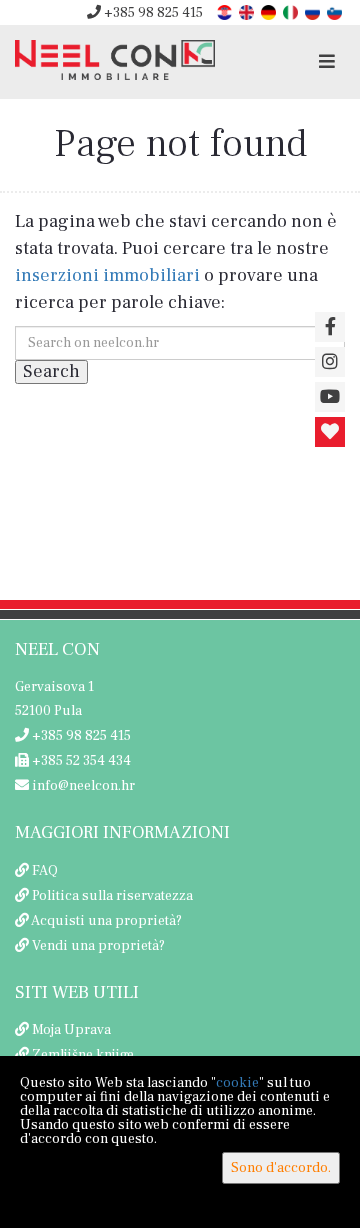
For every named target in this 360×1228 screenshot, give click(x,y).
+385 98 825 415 (152, 13)
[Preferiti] (330, 432)
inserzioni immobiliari (107, 275)
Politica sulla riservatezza (112, 896)
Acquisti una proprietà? (106, 921)
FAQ (45, 871)
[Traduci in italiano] (292, 11)
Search (51, 371)
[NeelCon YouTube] (330, 397)
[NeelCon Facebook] (330, 327)
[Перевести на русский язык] (314, 11)
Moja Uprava (71, 1030)
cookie (237, 1083)
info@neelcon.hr (82, 786)
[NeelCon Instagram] (330, 362)
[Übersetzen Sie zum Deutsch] (270, 11)
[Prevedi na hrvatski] (226, 11)
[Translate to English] (248, 11)
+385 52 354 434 (80, 761)
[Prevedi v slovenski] (336, 11)
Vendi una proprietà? (98, 946)
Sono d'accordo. (281, 1168)
